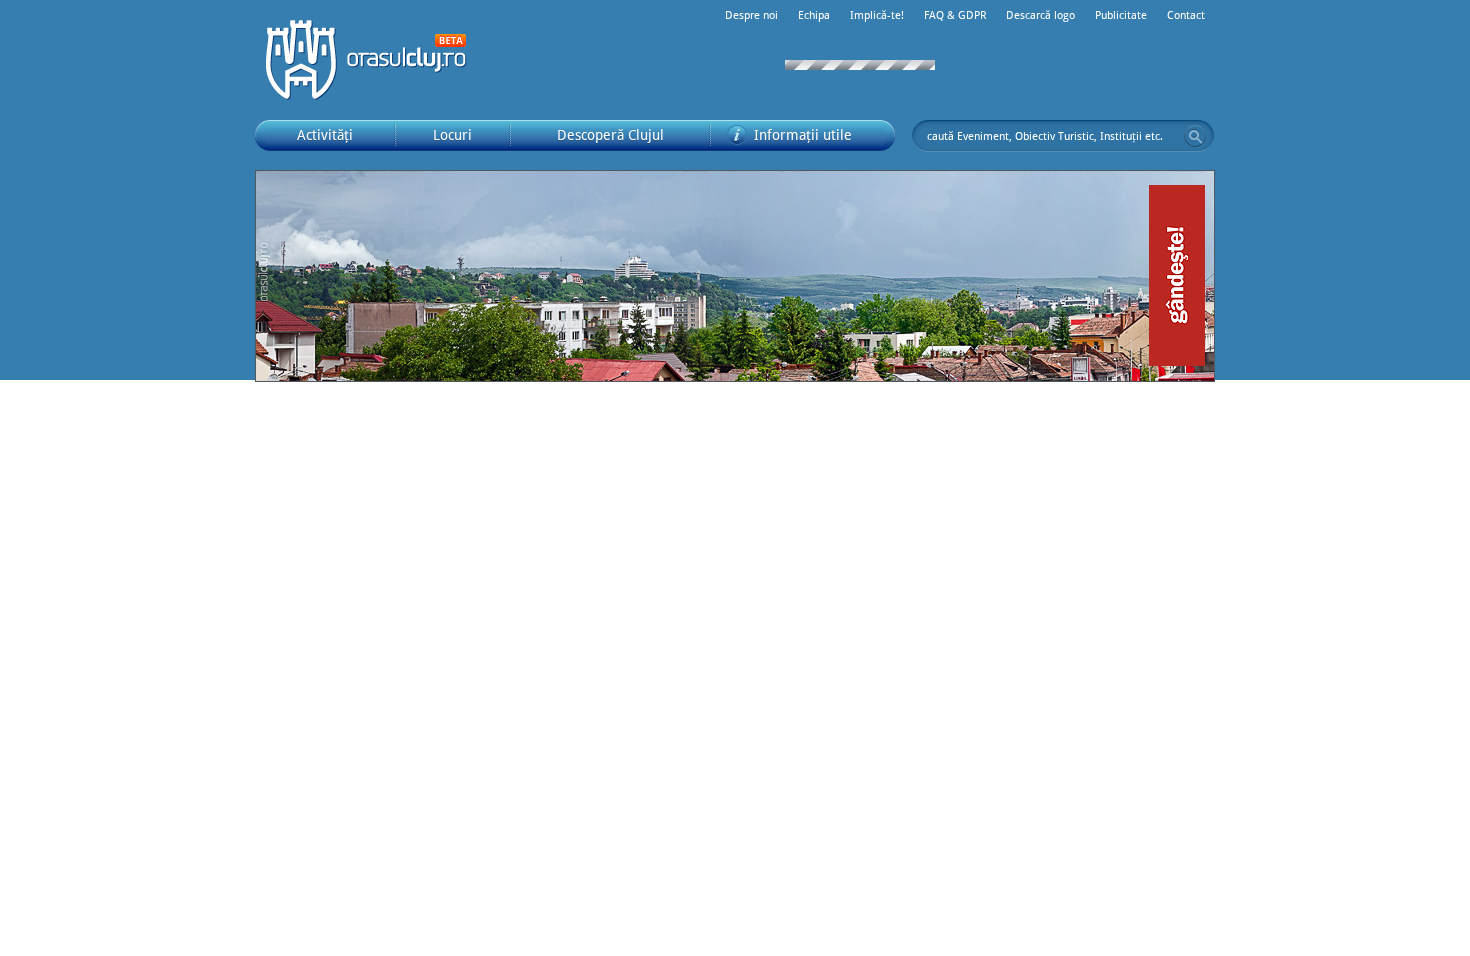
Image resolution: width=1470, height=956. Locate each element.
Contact (1186, 15)
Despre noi (751, 15)
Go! (1195, 136)
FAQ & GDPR (955, 15)
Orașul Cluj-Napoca (375, 60)
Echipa (814, 15)
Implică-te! (877, 15)
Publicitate (1121, 15)
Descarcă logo (1040, 15)
